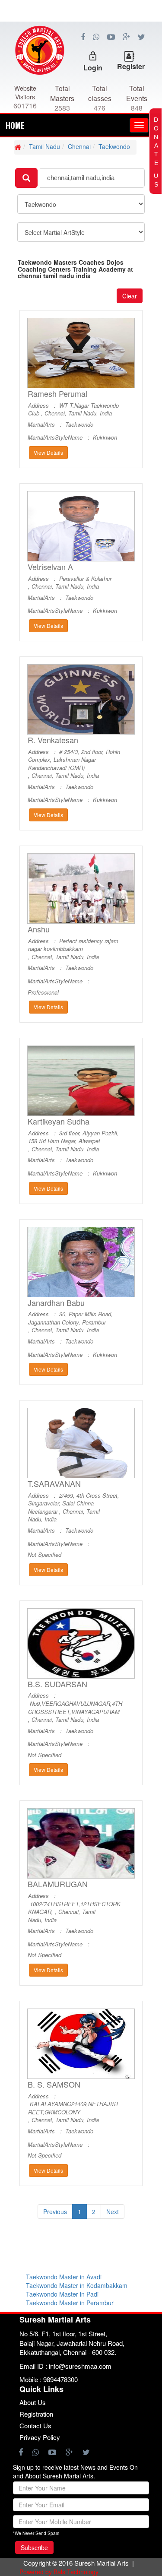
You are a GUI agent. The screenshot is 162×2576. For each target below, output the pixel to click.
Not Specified (44, 1555)
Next (113, 2212)
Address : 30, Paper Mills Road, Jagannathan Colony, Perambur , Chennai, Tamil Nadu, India (70, 1322)
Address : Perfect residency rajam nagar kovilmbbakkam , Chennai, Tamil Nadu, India (73, 949)
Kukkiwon (105, 437)
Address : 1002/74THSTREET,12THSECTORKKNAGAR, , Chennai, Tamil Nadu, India (74, 1908)
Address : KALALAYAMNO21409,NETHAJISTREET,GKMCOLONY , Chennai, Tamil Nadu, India (73, 2108)
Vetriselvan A (50, 567)
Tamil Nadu (44, 146)
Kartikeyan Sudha (59, 1121)
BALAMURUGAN (58, 1884)
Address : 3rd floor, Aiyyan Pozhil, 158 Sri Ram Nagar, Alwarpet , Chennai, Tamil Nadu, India (73, 1141)
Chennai (79, 146)
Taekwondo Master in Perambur (70, 2303)
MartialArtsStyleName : (60, 437)
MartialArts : (46, 425)
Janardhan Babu (56, 1303)
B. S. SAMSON (54, 2084)
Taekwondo (114, 146)
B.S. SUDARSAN (57, 1684)
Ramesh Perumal (57, 394)
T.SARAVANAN (54, 1484)
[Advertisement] (81, 60)
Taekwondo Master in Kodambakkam (77, 2285)
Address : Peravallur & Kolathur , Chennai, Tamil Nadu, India (70, 583)
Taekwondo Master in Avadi (64, 2277)
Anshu (39, 929)
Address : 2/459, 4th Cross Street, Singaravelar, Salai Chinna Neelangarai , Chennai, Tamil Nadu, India (74, 1508)
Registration (36, 2414)
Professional (43, 992)
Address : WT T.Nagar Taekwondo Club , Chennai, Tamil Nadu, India (73, 410)
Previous (55, 2212)
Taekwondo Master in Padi (62, 2294)
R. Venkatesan (53, 740)
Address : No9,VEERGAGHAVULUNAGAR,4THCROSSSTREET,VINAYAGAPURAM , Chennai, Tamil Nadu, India (75, 1708)
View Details (48, 452)
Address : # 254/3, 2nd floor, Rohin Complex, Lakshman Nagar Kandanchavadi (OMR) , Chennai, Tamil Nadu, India (74, 764)
